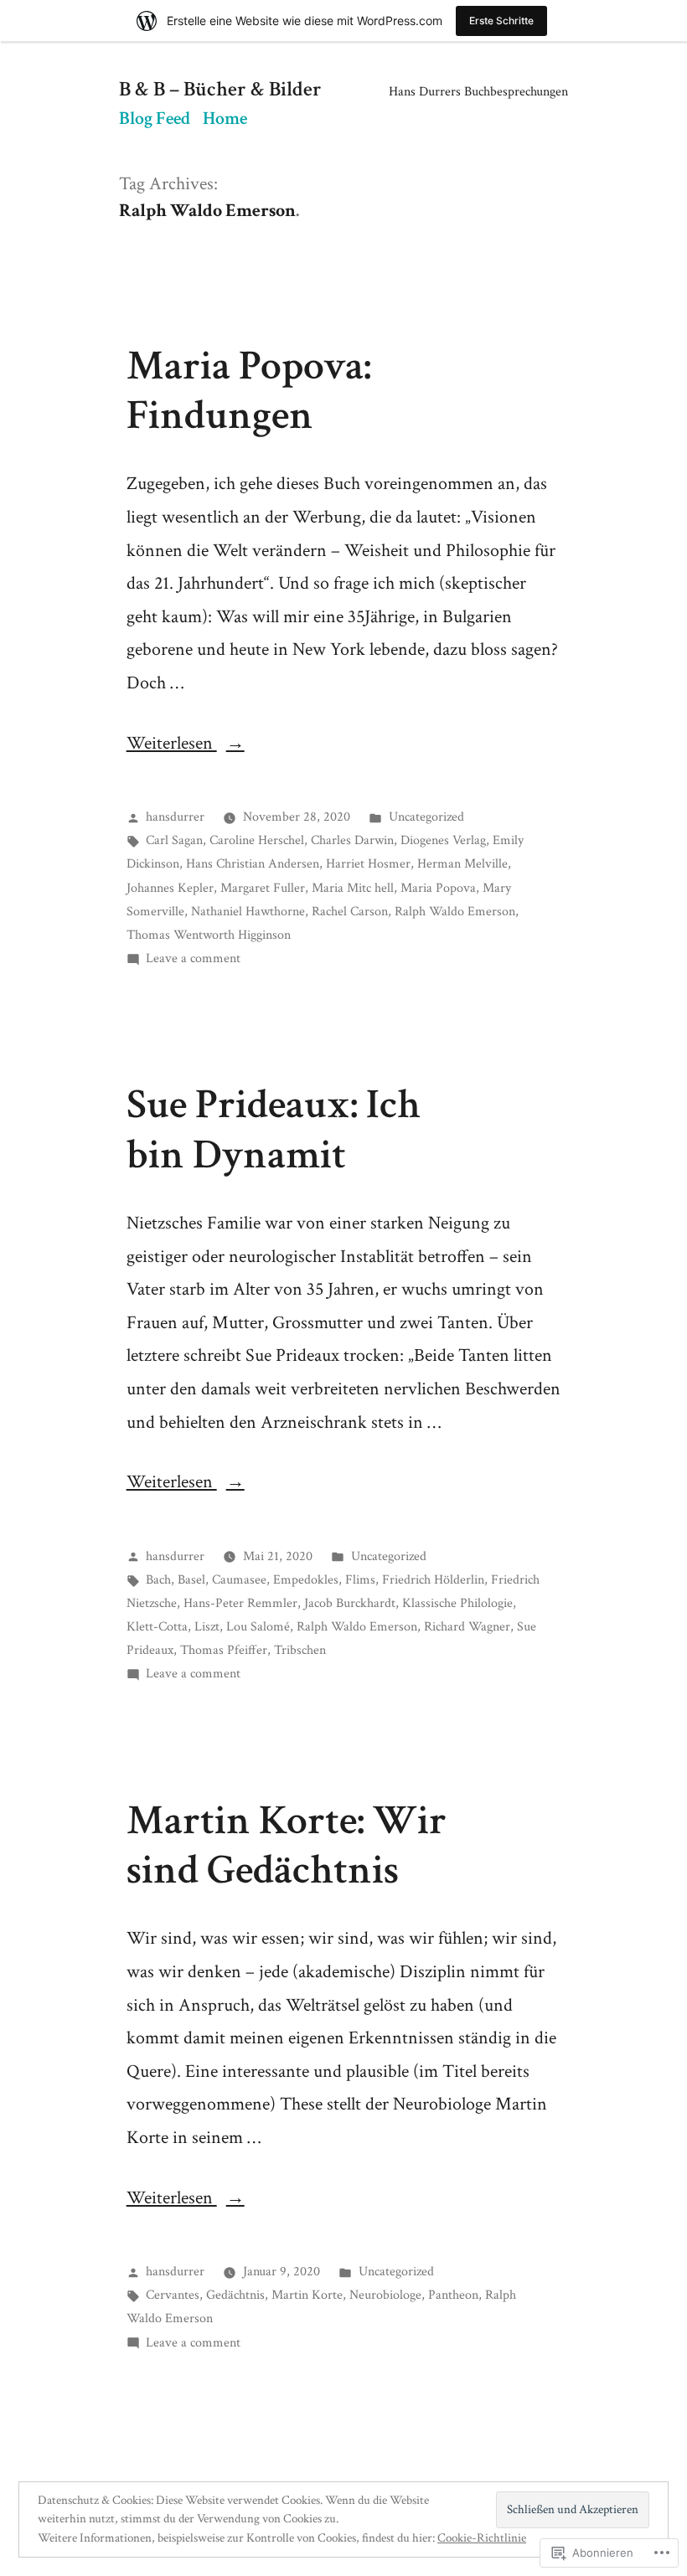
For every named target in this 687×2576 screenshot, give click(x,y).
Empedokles (306, 1579)
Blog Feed (155, 118)
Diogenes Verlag (443, 840)
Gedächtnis (235, 2295)
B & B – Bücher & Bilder (220, 90)
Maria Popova (438, 888)
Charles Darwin (352, 840)
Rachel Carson (350, 911)
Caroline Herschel (257, 840)
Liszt (207, 1626)
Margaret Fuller (263, 888)
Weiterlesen (172, 743)
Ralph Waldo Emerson (455, 911)
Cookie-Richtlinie (482, 2538)
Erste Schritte (501, 21)
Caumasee (239, 1579)
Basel (191, 1579)
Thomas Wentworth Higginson (209, 935)
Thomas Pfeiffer (224, 1650)
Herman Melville (462, 863)
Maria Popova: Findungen (249, 391)
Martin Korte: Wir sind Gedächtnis (287, 1845)
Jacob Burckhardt (350, 1603)
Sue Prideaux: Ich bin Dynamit (274, 1129)
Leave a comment (193, 958)
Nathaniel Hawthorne (248, 911)
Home (225, 118)
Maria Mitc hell (353, 888)
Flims (360, 1579)
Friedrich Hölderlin (433, 1579)
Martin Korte (307, 2295)
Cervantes (173, 2295)
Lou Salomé (258, 1626)
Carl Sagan (174, 840)
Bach (158, 1579)
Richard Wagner (467, 1626)
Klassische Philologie (457, 1603)
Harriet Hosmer (368, 863)
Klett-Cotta (157, 1626)
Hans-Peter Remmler (240, 1603)
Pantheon (453, 2295)
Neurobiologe (385, 2295)
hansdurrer (175, 817)
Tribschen (300, 1650)
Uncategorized (426, 817)
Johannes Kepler (170, 888)
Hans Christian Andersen (253, 863)
